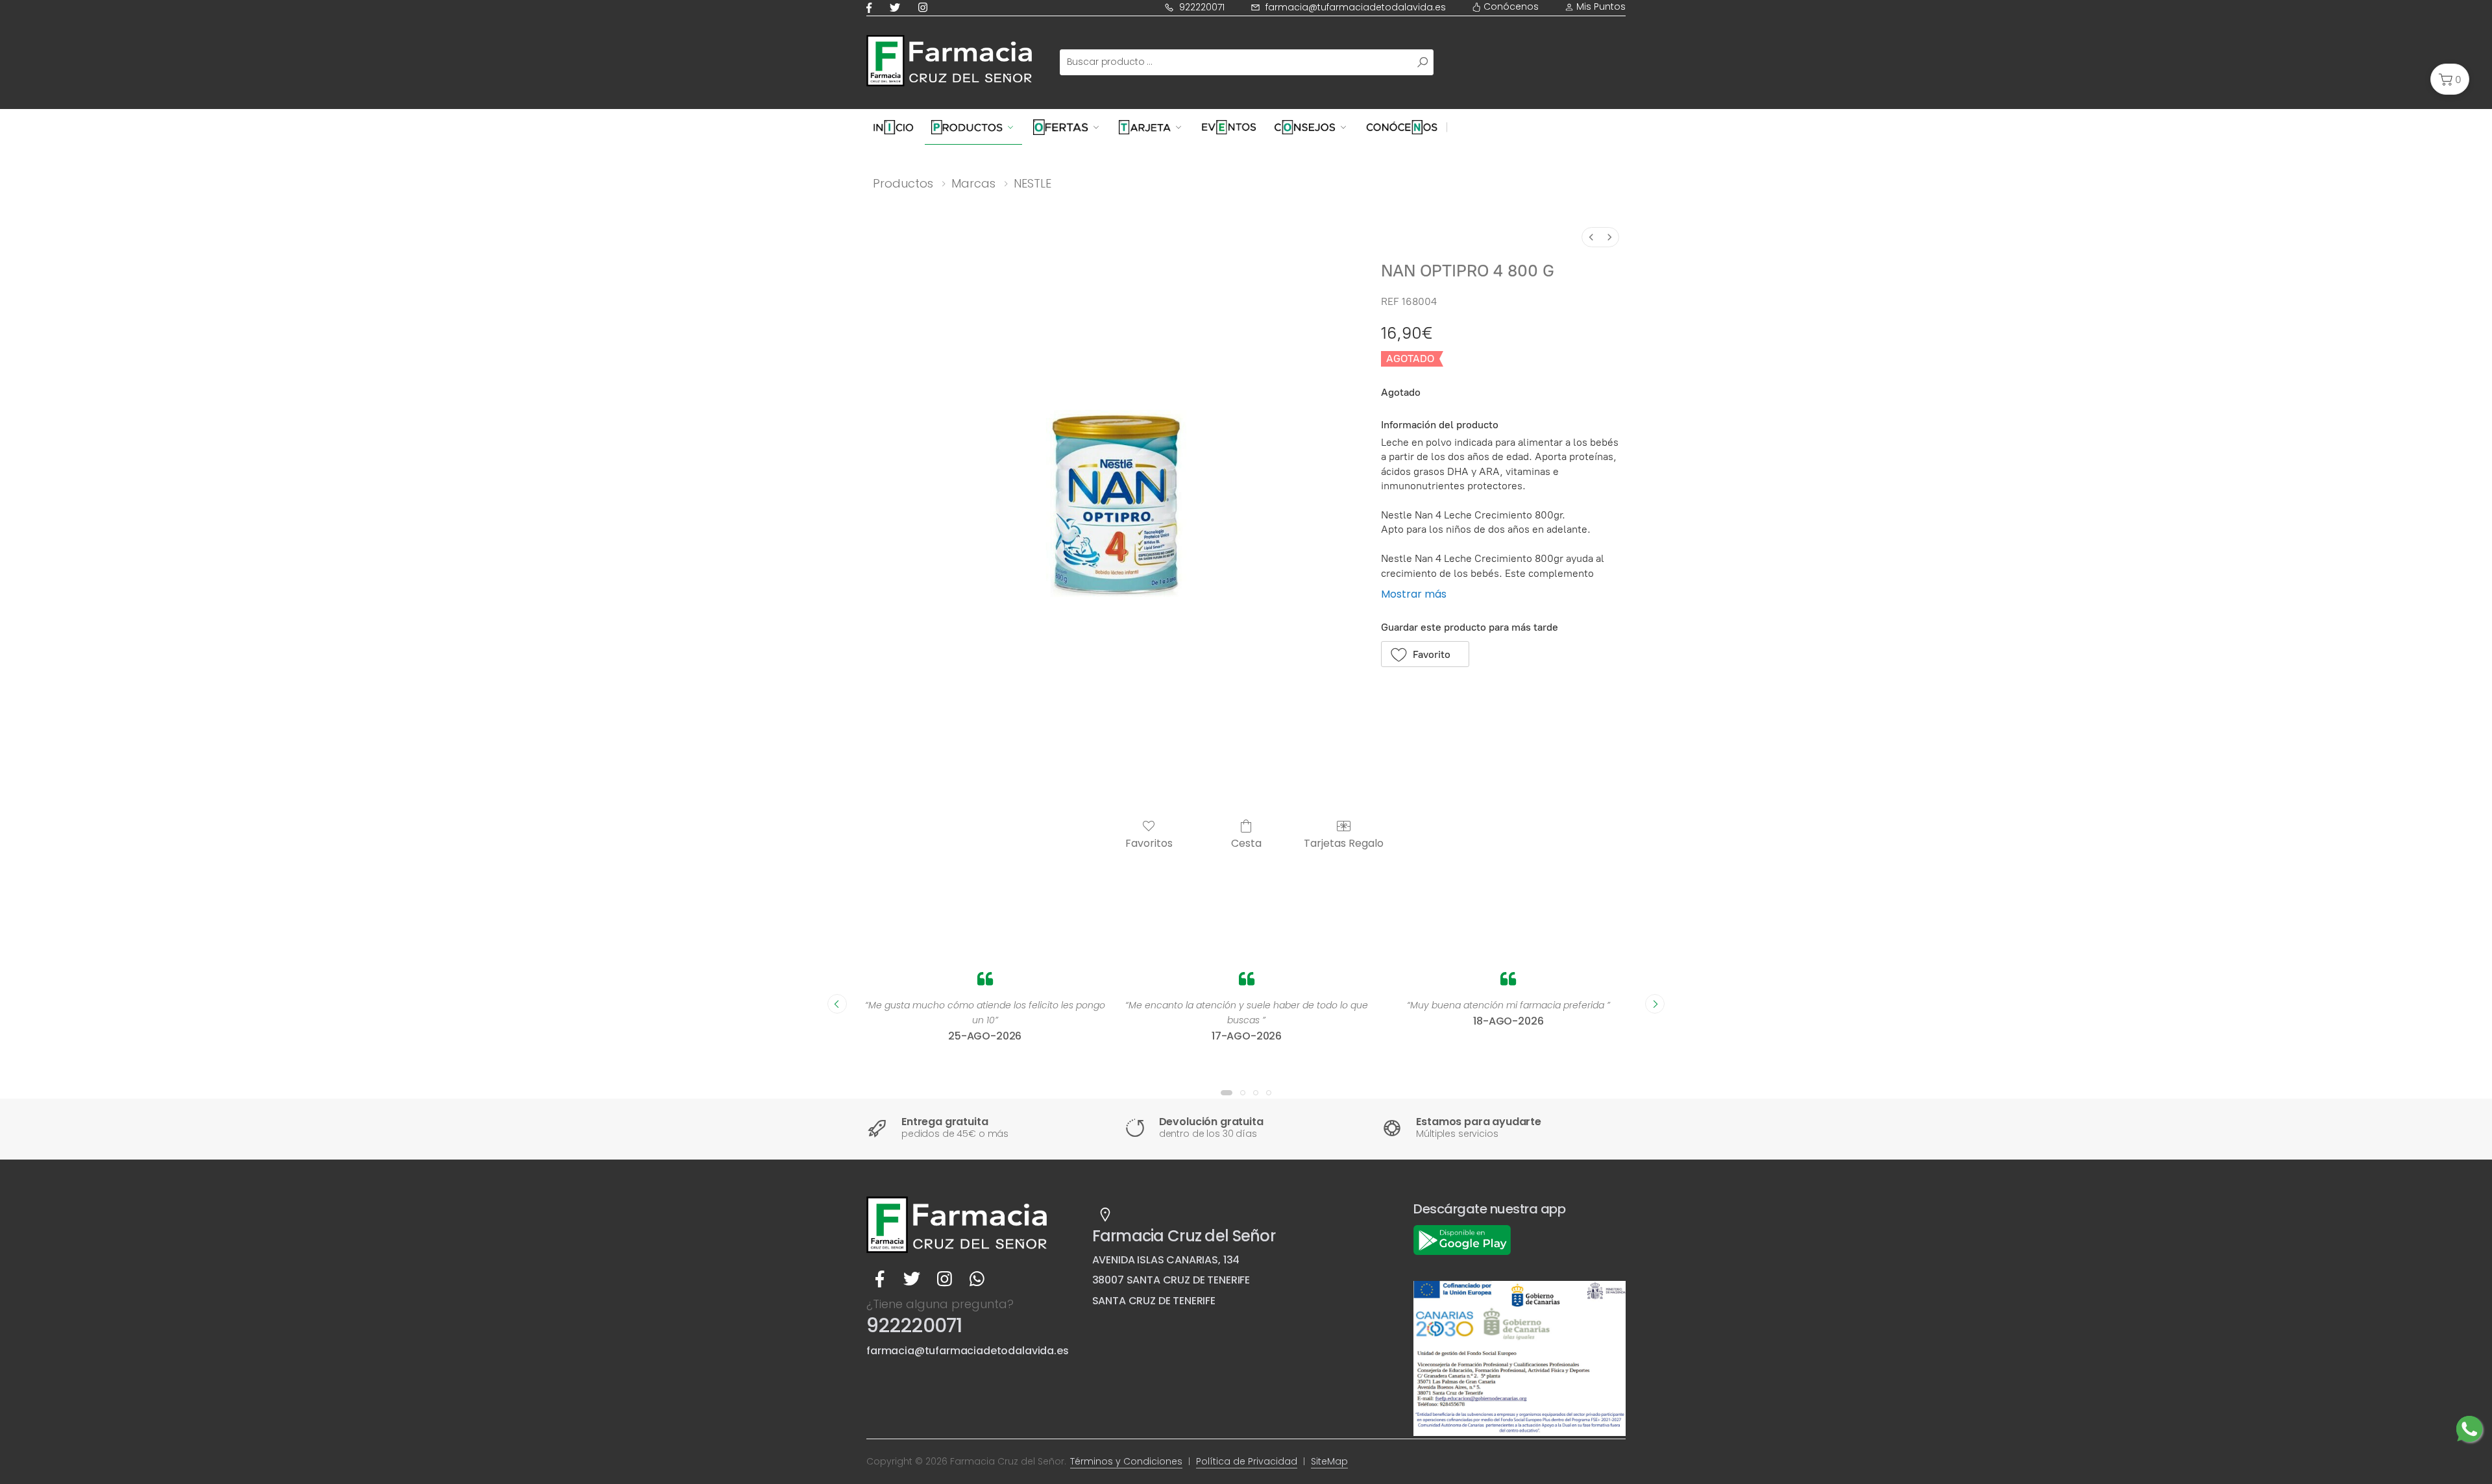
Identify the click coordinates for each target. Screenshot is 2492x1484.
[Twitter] (898, 7)
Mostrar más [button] (1414, 594)
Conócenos (1510, 6)
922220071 (1202, 7)
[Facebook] (872, 7)
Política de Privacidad (1247, 1461)
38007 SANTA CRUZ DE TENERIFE (1171, 1280)
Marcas (973, 183)
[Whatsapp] (977, 1279)
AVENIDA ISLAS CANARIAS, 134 (1166, 1260)
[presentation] (837, 1004)
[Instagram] (925, 7)
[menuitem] (1591, 237)
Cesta (1246, 843)
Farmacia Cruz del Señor (1184, 1236)
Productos (903, 183)
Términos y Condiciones (1126, 1461)
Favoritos (1149, 843)
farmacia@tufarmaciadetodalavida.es (1356, 7)
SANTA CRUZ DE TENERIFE (1154, 1301)
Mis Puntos (1600, 6)
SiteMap (1329, 1461)
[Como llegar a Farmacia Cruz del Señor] (1105, 1215)
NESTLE (1032, 183)
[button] (2450, 79)
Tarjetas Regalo (1344, 843)
